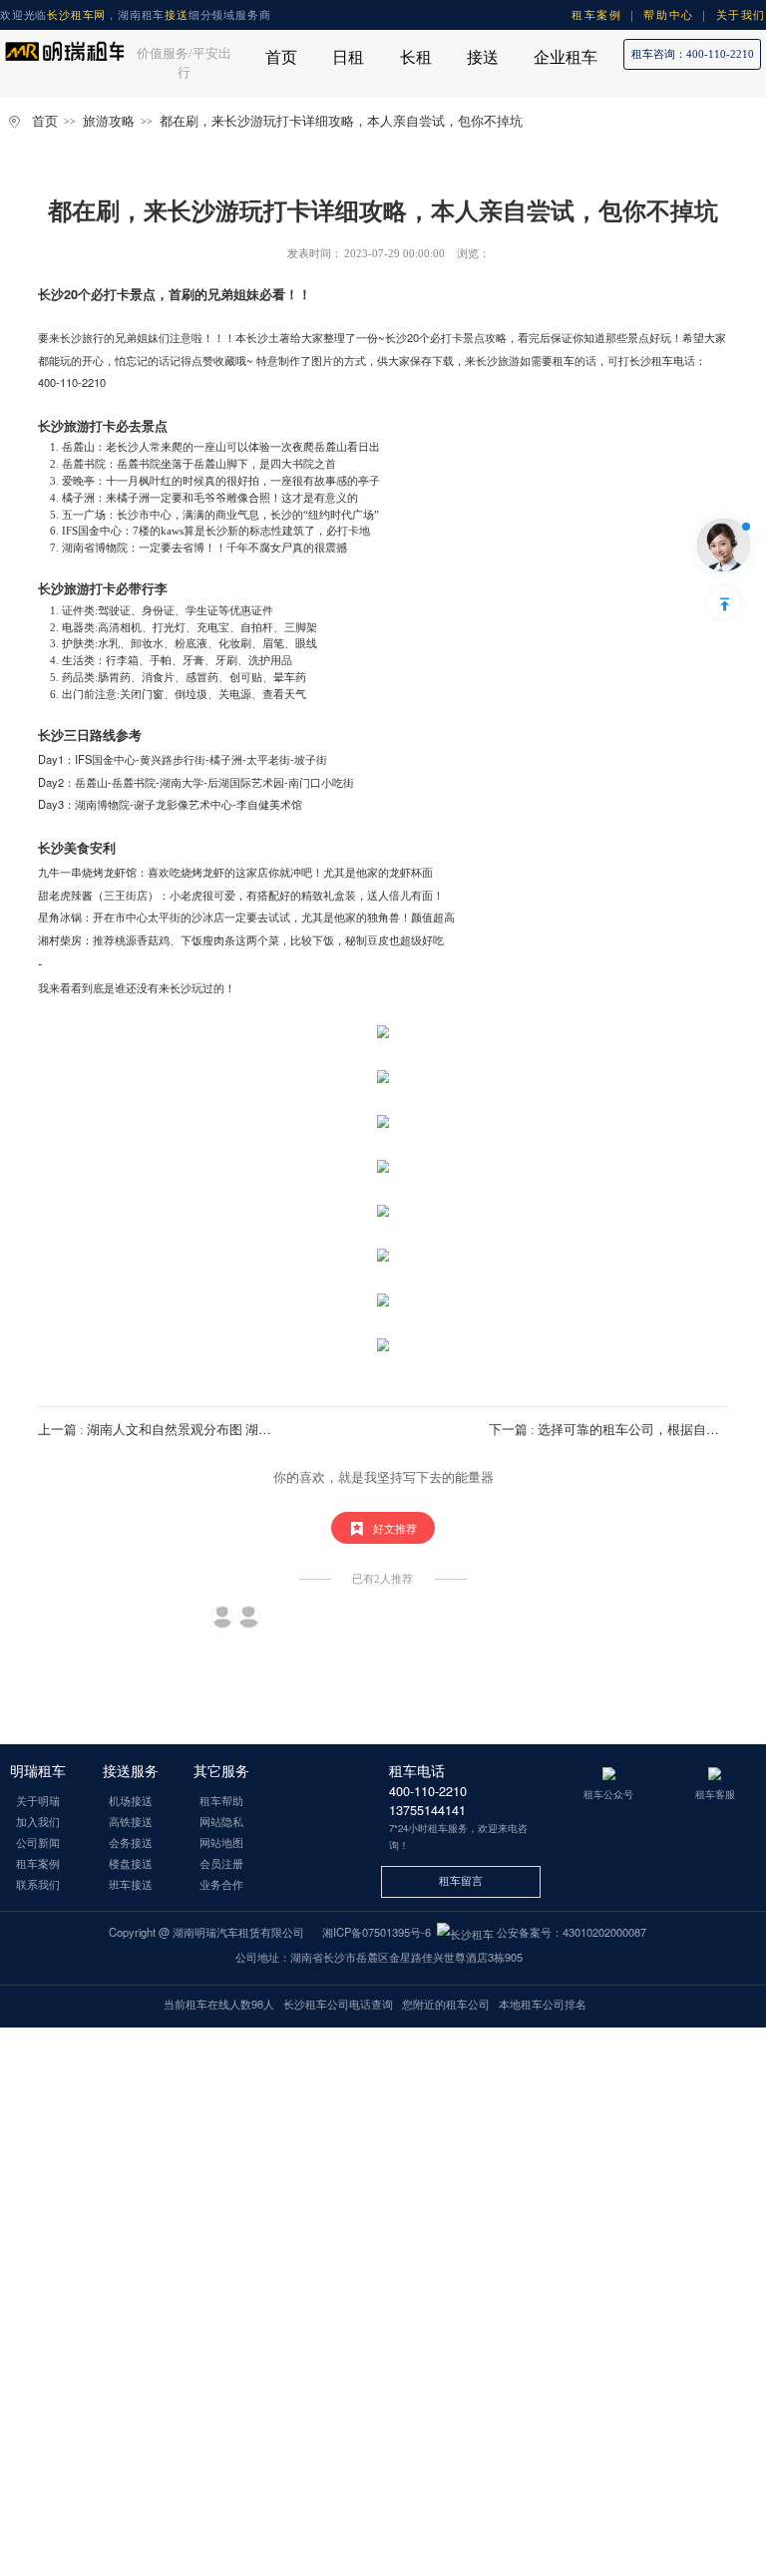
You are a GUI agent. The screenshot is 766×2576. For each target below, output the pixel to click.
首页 (45, 122)
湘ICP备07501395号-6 (377, 1932)
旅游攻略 (109, 122)
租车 (564, 360)
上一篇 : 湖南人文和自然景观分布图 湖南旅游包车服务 (193, 1430)
